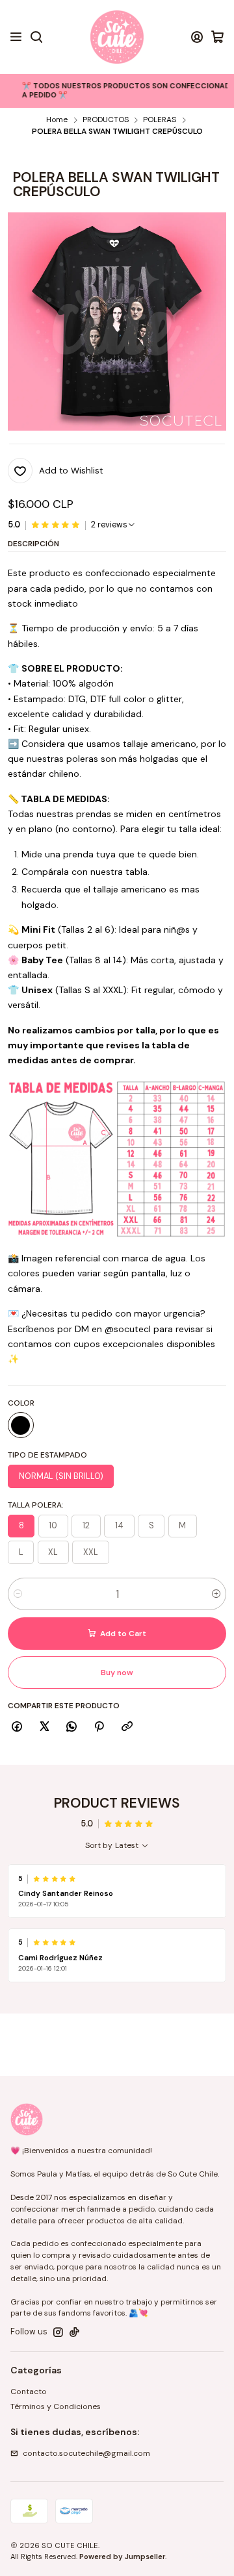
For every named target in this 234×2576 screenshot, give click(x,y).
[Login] (197, 37)
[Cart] (217, 37)
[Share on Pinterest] (99, 1727)
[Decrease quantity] (18, 1594)
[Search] (36, 37)
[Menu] (16, 37)
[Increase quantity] (216, 1594)
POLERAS (160, 120)
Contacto (29, 2392)
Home (57, 120)
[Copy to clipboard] (127, 1727)
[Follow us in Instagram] (58, 2332)
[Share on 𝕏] (44, 1727)
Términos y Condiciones (56, 2406)
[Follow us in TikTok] (74, 2332)
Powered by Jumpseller (122, 2557)
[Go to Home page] (117, 37)
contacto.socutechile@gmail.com (86, 2453)
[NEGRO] (21, 1425)
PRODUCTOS (106, 120)
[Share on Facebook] (17, 1727)
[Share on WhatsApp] (72, 1727)
